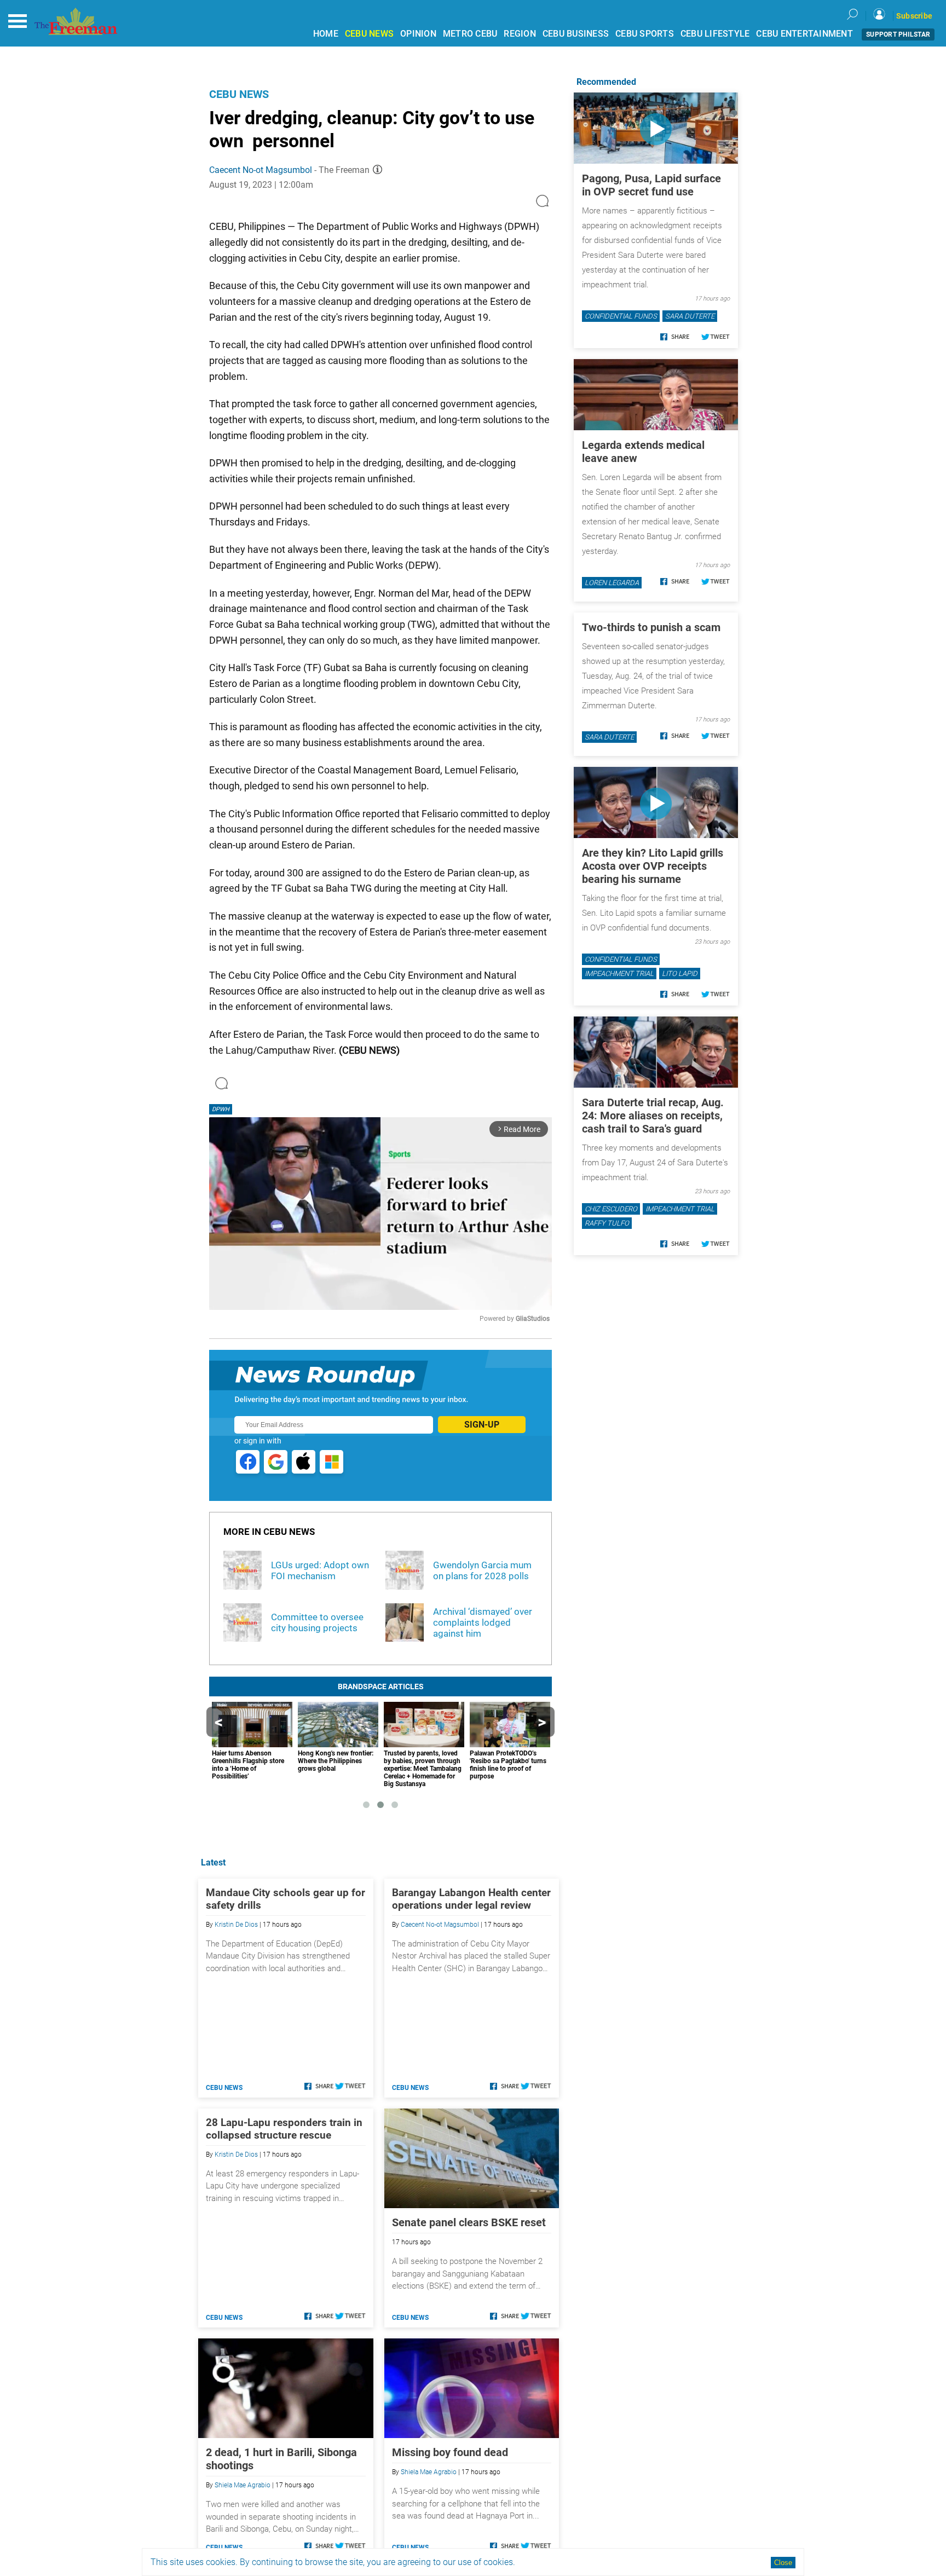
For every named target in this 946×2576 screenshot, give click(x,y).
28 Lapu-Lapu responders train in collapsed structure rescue (284, 2129)
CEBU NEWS (369, 34)
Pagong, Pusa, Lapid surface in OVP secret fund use (651, 185)
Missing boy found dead (450, 2452)
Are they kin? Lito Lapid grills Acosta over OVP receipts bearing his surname (653, 866)
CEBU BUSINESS (576, 34)
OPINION (418, 34)
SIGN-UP (482, 1425)
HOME (326, 34)
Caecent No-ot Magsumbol (261, 170)
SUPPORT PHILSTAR (898, 34)
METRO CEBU (470, 34)
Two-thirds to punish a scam (651, 627)
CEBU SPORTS (645, 34)
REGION (520, 34)
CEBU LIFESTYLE (715, 34)
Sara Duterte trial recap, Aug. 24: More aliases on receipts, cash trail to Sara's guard (653, 1116)
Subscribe (914, 16)
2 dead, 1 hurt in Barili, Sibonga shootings (281, 2459)
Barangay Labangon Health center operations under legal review (471, 1899)
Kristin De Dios (236, 1925)
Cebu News (239, 94)
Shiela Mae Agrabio (243, 2485)
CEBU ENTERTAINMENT (804, 34)
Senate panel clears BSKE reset (469, 2222)
